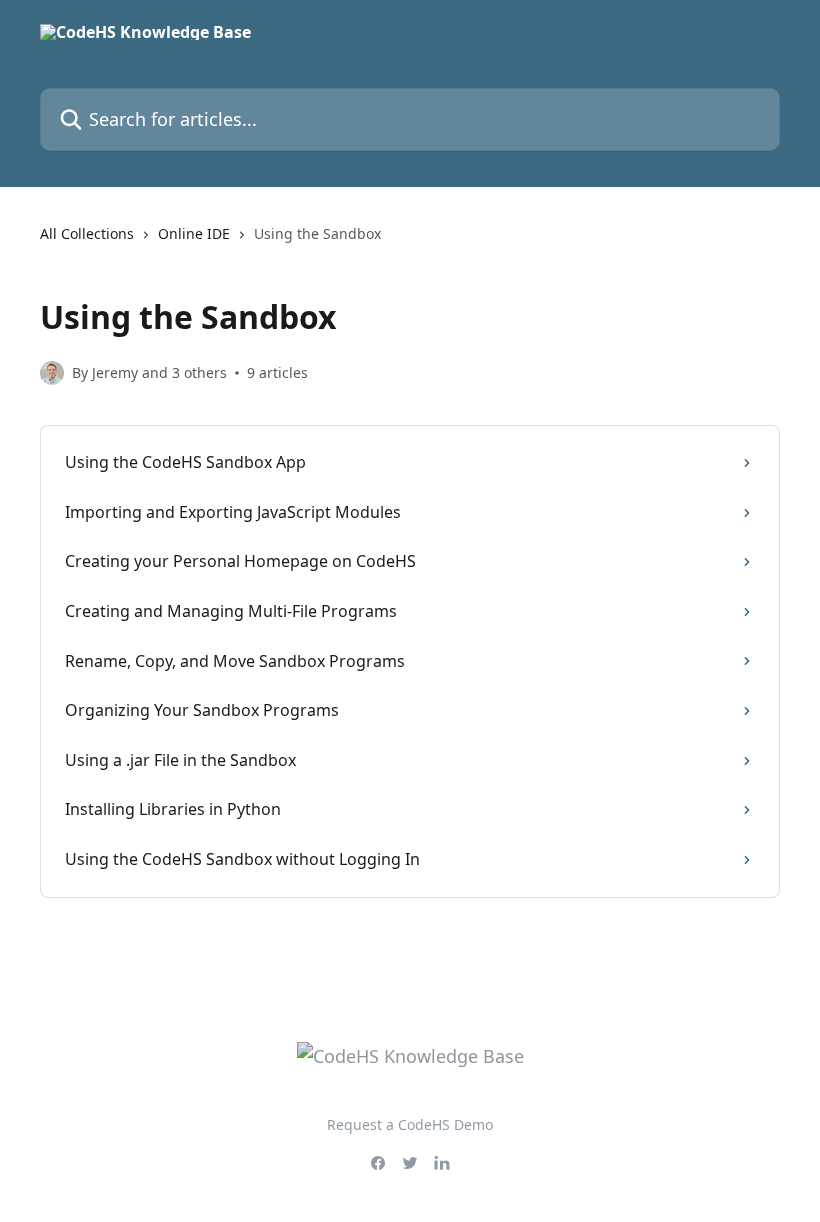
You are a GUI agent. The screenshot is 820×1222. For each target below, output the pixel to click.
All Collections (87, 233)
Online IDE (194, 233)
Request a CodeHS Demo (410, 1124)
